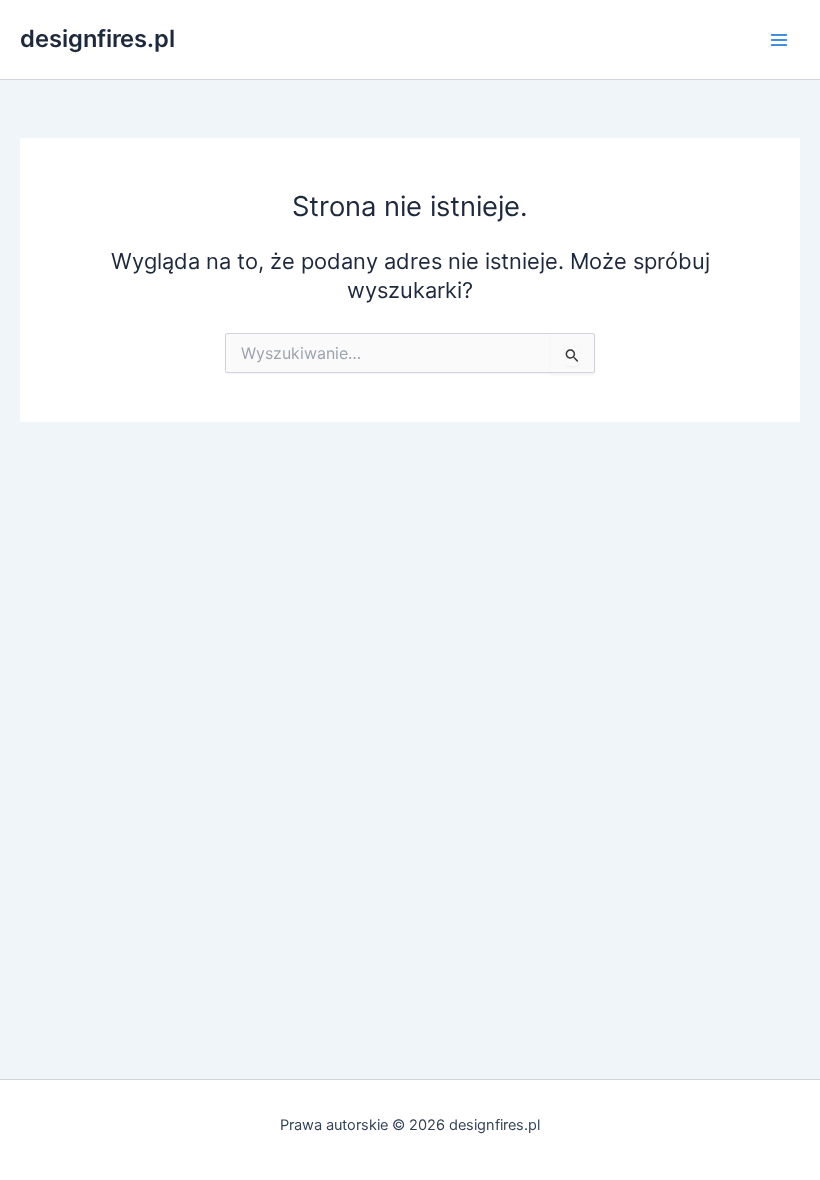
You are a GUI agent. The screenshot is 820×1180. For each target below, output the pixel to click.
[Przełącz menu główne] (779, 40)
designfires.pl (97, 38)
